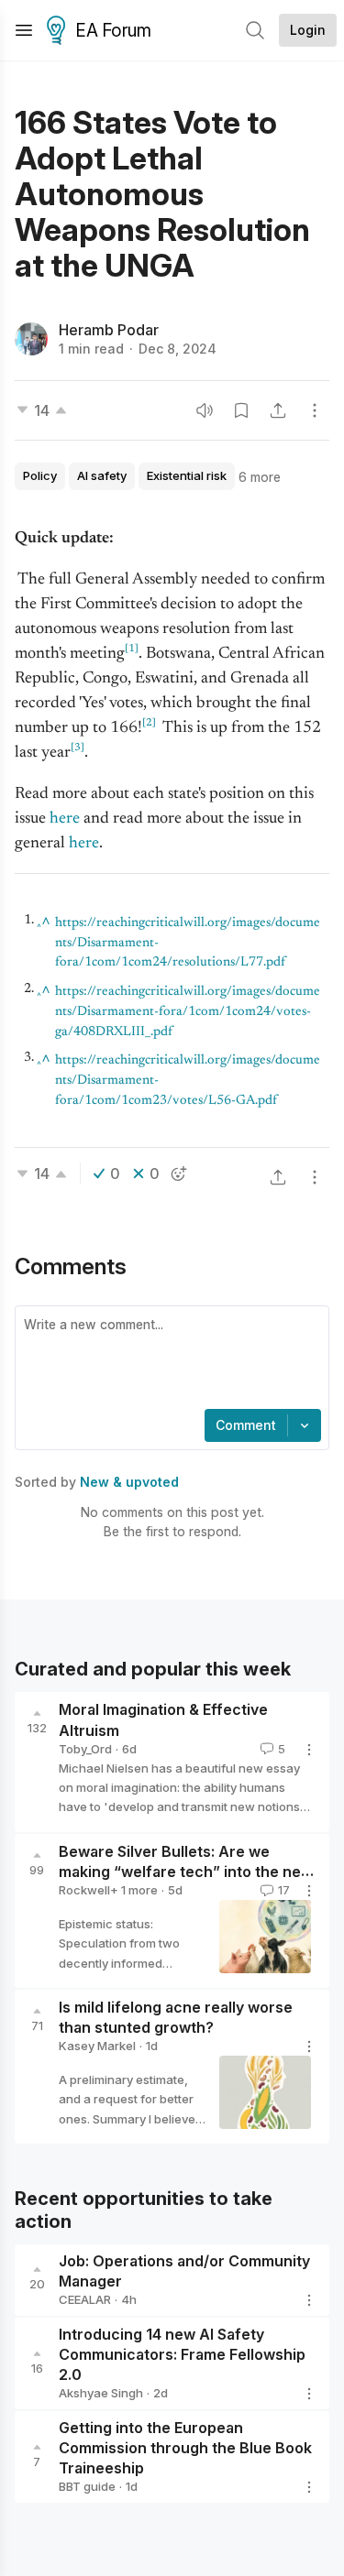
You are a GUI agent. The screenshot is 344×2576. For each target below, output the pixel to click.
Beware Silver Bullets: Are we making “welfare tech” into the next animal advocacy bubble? (187, 1872)
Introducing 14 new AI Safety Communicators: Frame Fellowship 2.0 (182, 2354)
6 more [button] (260, 477)
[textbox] (168, 1359)
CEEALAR (85, 2299)
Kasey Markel (97, 2046)
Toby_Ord (85, 1749)
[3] (78, 748)
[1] (132, 649)
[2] (149, 723)
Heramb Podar (109, 330)
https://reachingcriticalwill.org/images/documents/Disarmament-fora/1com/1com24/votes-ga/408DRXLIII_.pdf (188, 1012)
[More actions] (315, 410)
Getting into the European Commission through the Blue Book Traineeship (185, 2449)
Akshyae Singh (101, 2393)
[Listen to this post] (205, 410)
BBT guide (87, 2486)
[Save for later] (241, 410)
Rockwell (84, 1890)
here (84, 844)
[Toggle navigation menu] (24, 30)
